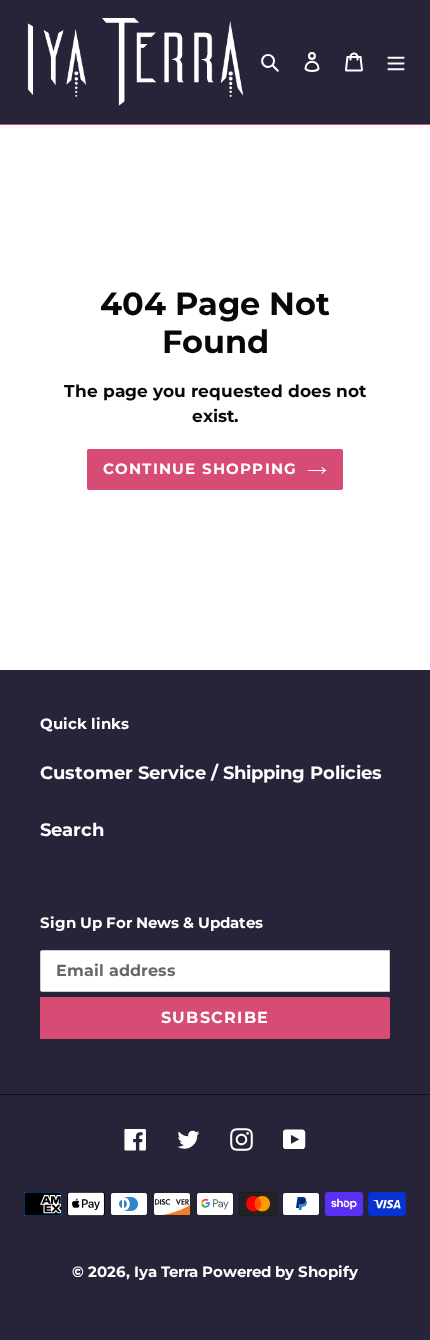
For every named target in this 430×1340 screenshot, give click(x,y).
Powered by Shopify (280, 1271)
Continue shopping (200, 468)
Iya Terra (168, 1271)
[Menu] (396, 61)
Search (72, 830)
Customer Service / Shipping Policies (211, 773)
